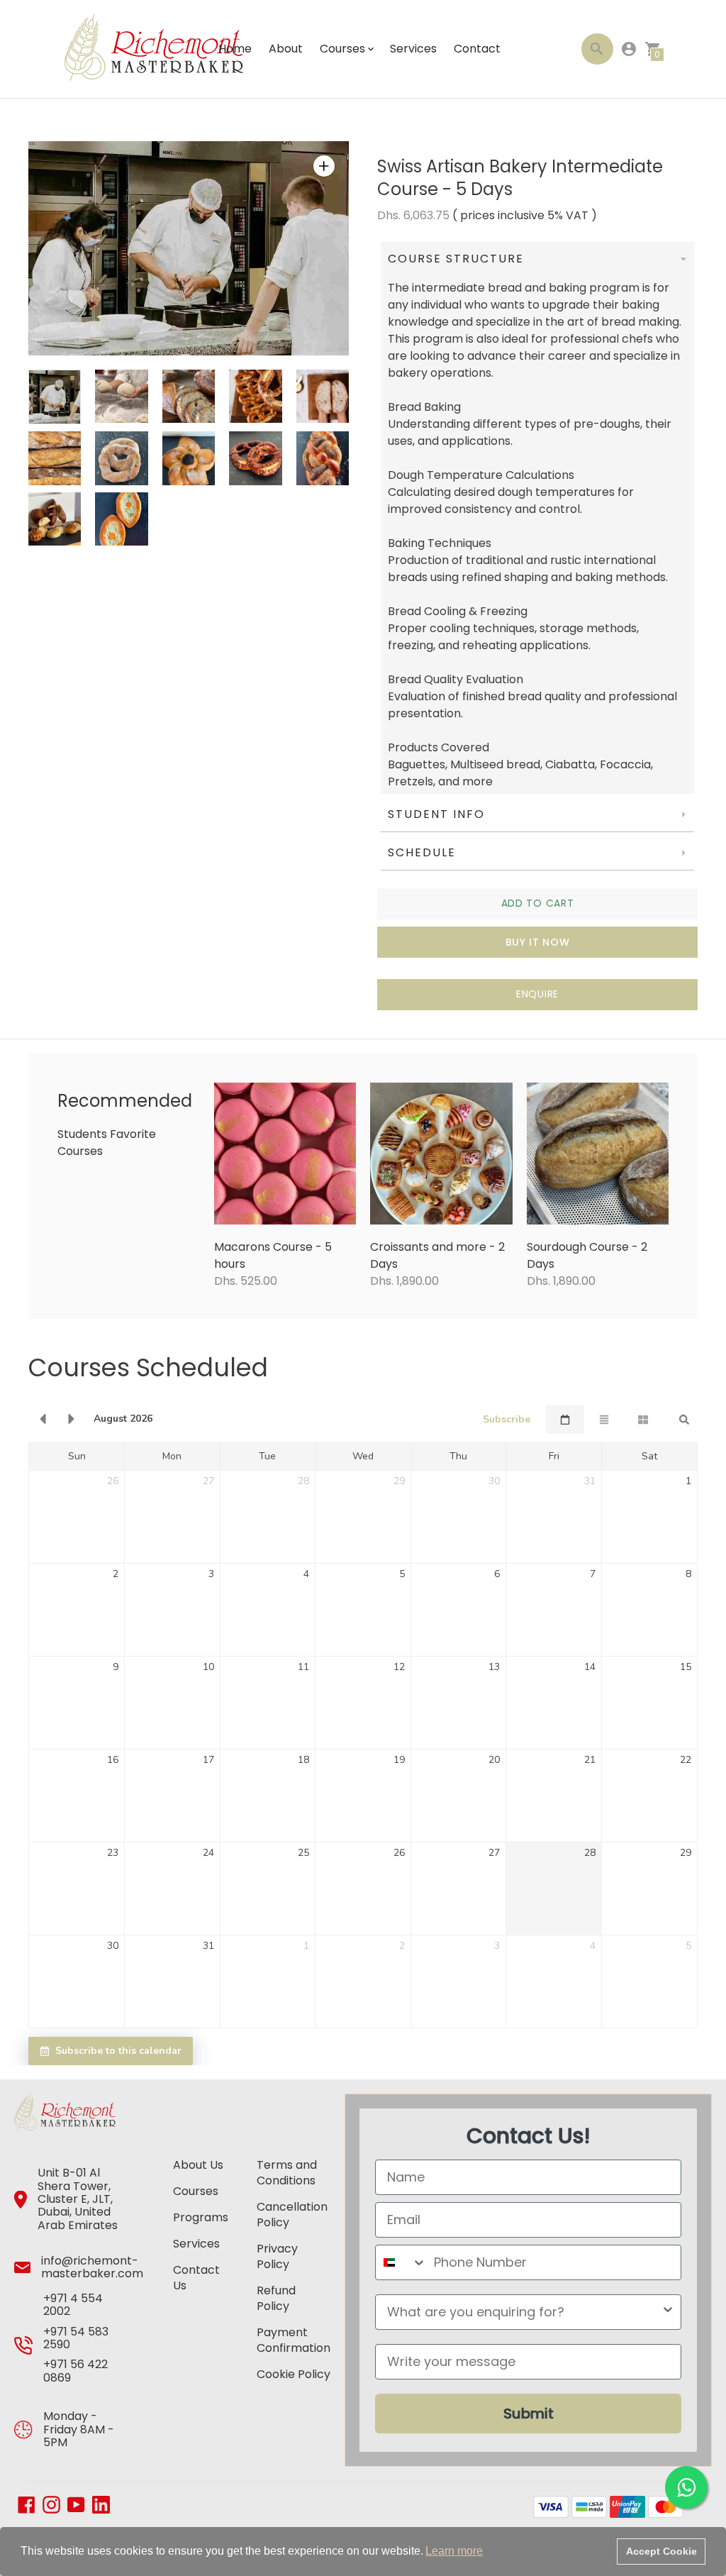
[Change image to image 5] (323, 396)
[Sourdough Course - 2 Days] (598, 1154)
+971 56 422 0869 (76, 2371)
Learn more (454, 2551)
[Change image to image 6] (55, 458)
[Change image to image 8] (189, 458)
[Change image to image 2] (121, 396)
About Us (198, 2165)
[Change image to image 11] (55, 519)
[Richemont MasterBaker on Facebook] (27, 2503)
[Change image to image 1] (55, 397)
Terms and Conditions (287, 2173)
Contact (477, 49)
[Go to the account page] (629, 49)
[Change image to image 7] (121, 458)
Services (413, 49)
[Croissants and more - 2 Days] (441, 1154)
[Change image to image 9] (255, 458)
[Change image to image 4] (255, 396)
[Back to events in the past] (43, 1420)
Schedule (422, 852)
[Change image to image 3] (189, 396)
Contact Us (196, 2278)
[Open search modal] (597, 49)
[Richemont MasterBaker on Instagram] (51, 2503)
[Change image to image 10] (323, 458)
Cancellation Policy (292, 2215)
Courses (196, 2191)
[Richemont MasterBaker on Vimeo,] (101, 2510)
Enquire (537, 994)
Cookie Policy (294, 2374)
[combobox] (401, 2262)
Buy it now (538, 942)
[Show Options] (668, 2312)
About (286, 49)
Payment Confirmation (294, 2340)
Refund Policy (276, 2298)
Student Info (436, 814)
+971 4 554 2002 (73, 2305)
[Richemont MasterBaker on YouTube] (76, 2503)
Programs (201, 2217)
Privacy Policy (277, 2256)
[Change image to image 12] (121, 519)
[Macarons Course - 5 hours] (285, 1154)
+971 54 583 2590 (76, 2338)
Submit (529, 2414)
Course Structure (458, 259)
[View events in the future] (72, 1420)
